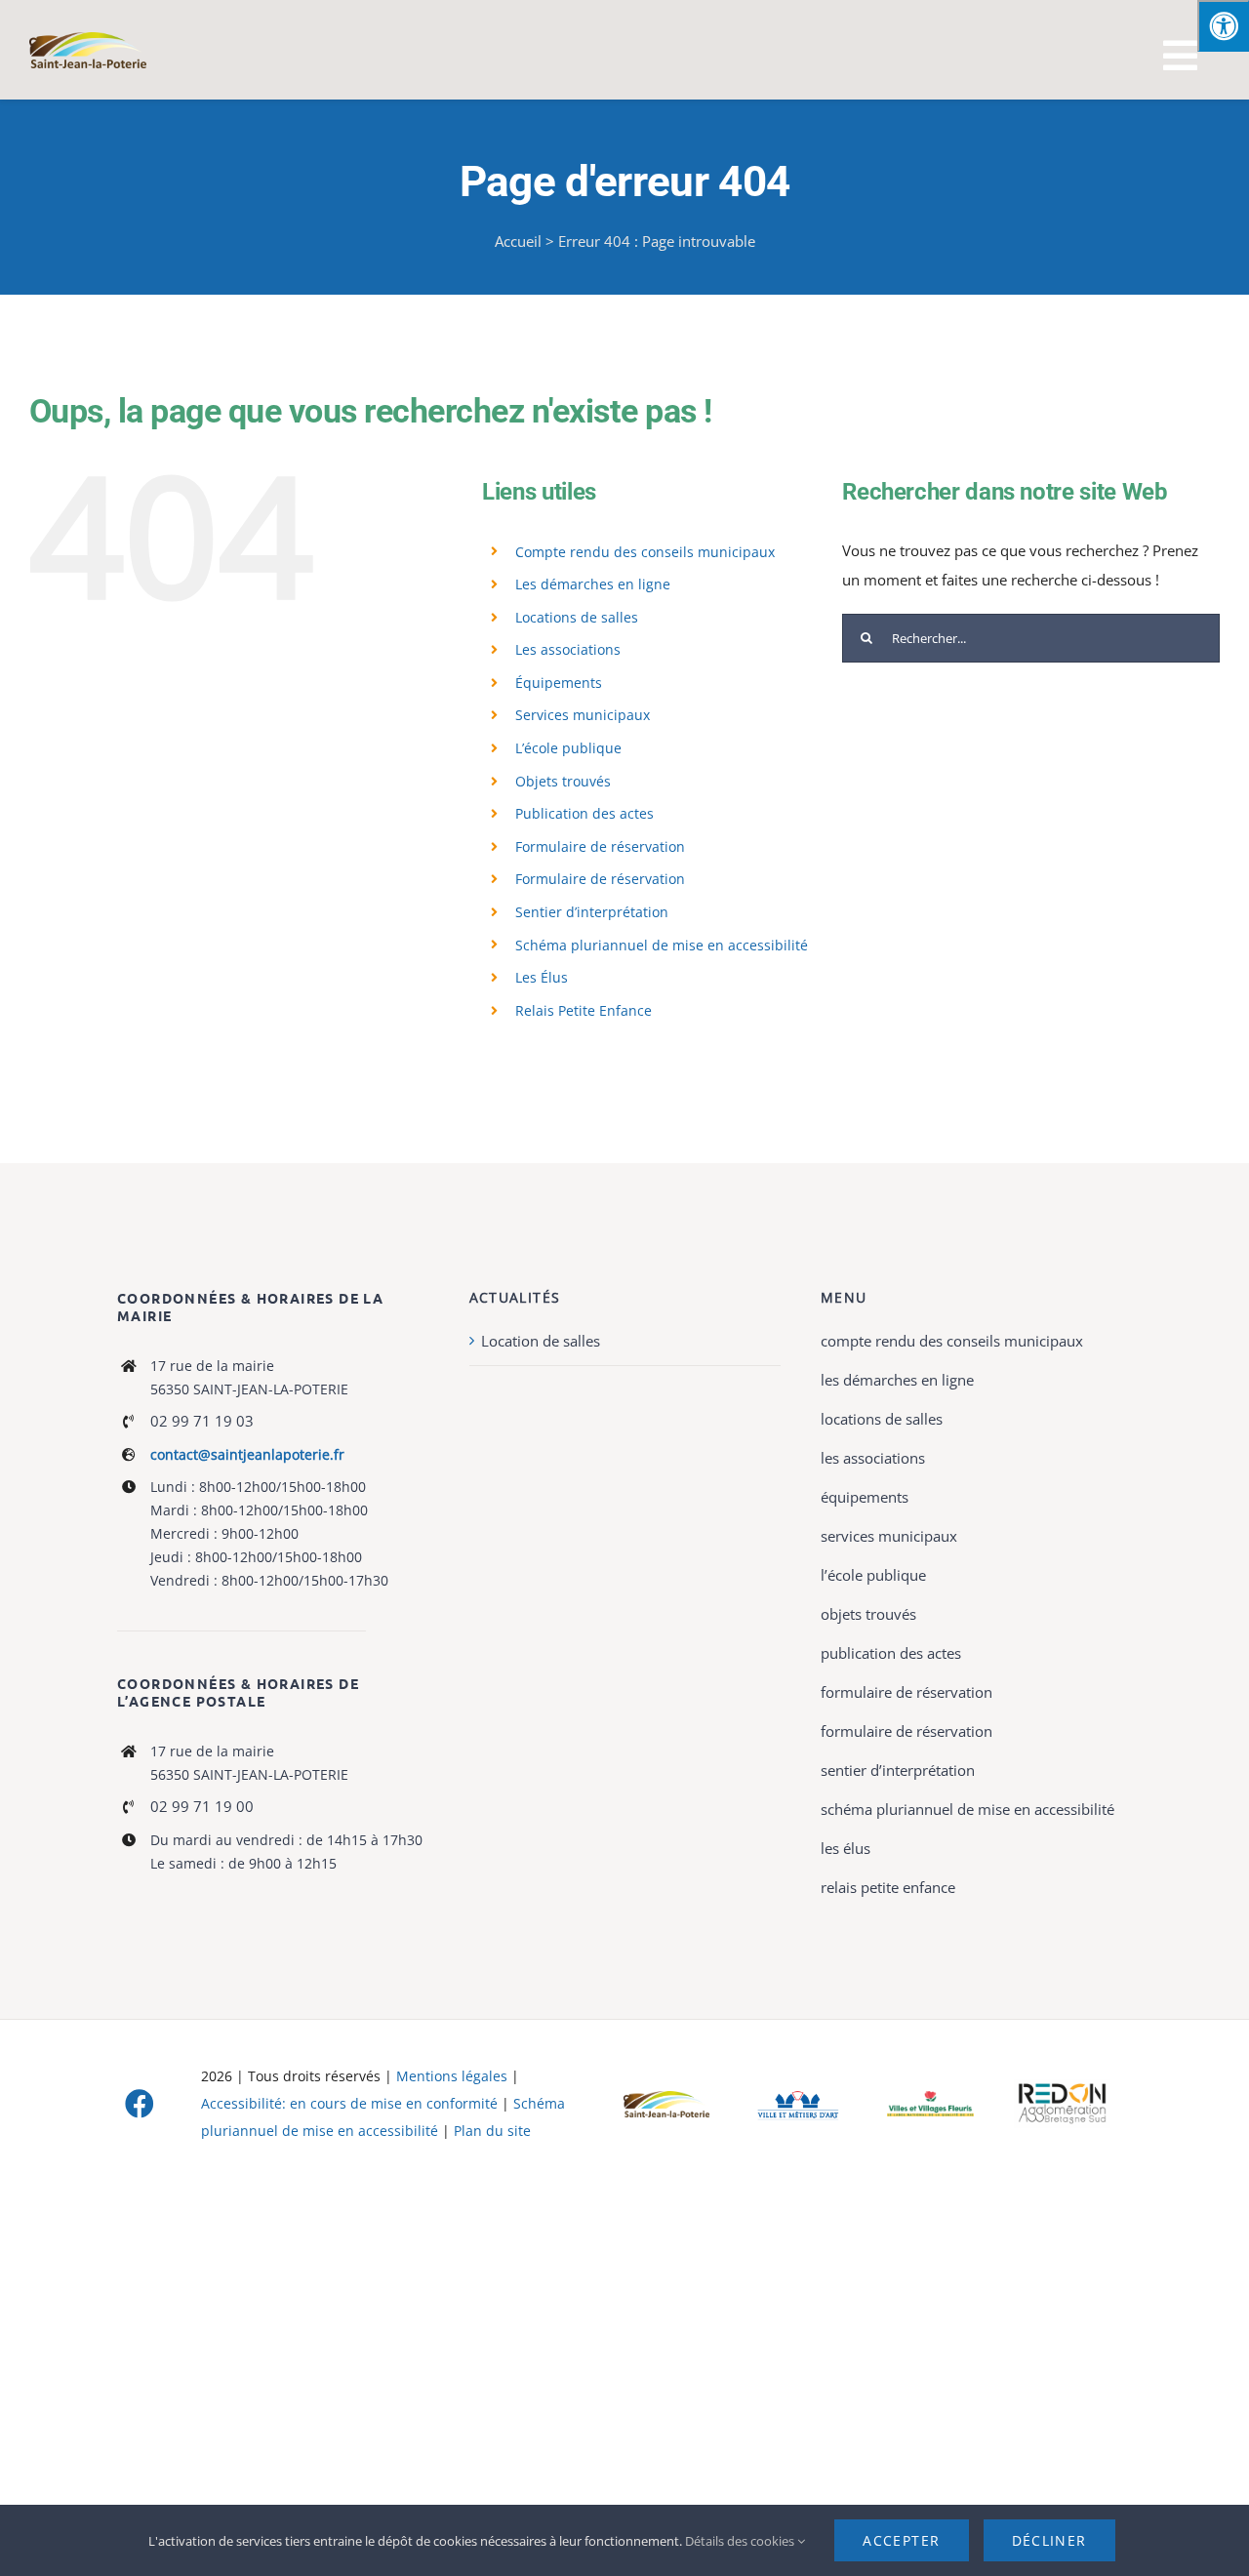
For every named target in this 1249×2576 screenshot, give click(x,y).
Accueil (518, 241)
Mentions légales (452, 2076)
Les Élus (542, 977)
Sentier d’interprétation (592, 912)
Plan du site (492, 2131)
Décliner (1049, 2540)
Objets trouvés (563, 781)
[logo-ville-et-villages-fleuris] (930, 2098)
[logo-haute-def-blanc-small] (1062, 2086)
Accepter (901, 2540)
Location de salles (541, 1341)
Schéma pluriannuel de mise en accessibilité (662, 945)
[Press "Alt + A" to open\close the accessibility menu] (1223, 26)
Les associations (568, 649)
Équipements (559, 683)
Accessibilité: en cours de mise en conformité (351, 2103)
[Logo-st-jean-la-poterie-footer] (666, 2098)
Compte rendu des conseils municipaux (645, 552)
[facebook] (140, 2104)
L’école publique (568, 748)
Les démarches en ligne (593, 584)
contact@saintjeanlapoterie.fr (247, 1454)
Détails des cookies (741, 2541)
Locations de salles (577, 617)
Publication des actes (584, 813)
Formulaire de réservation (600, 846)
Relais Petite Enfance (584, 1010)
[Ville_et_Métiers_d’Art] (799, 2092)
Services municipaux (583, 715)
